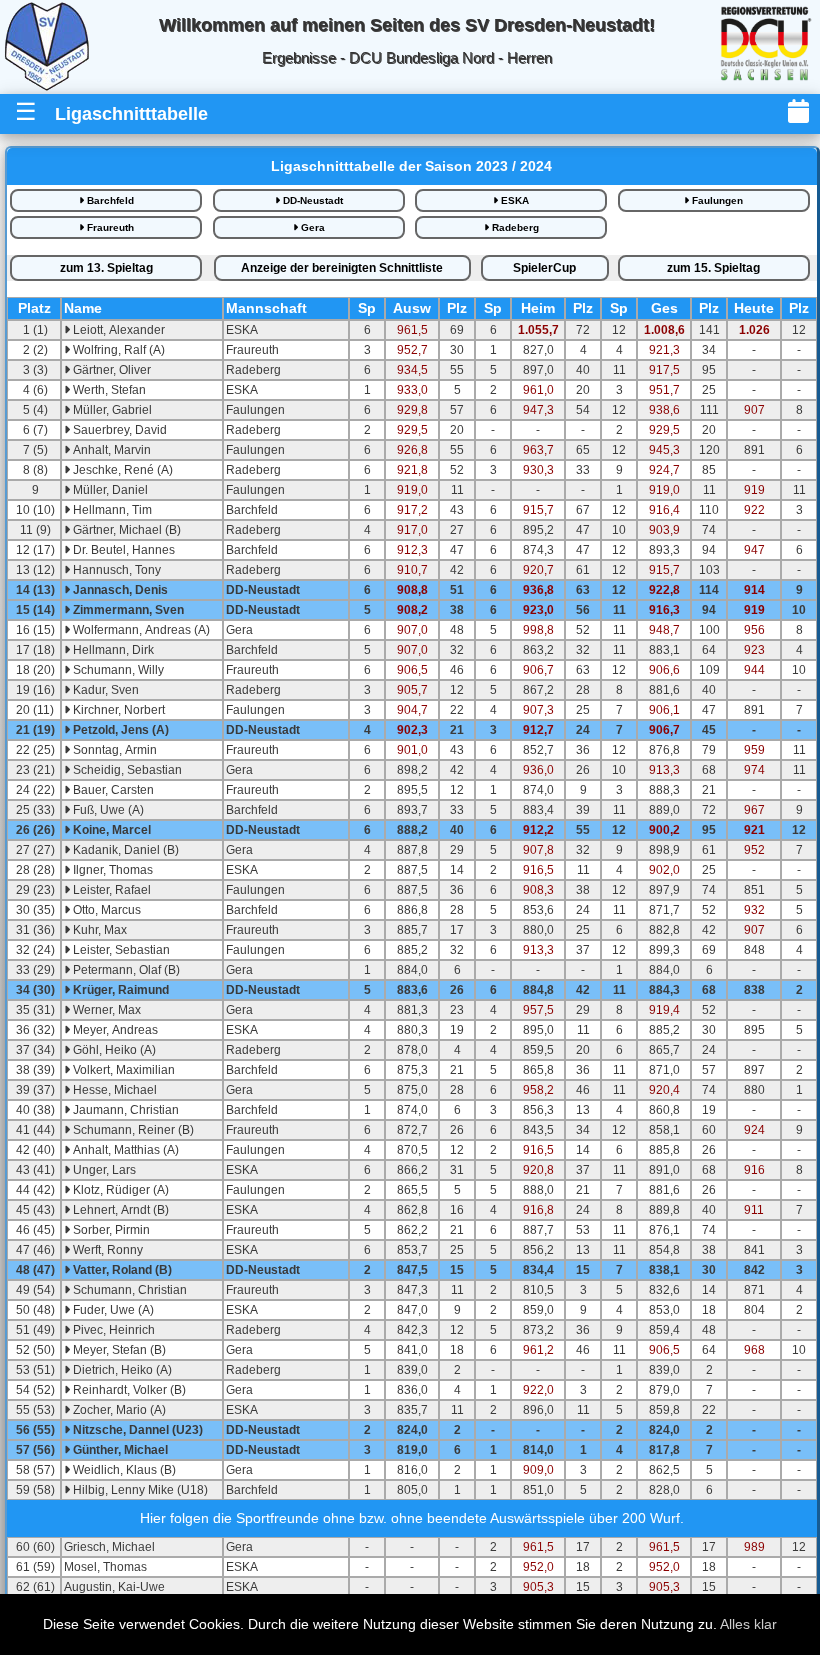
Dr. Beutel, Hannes (122, 550)
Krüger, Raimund (119, 990)
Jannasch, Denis (119, 590)
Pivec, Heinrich (112, 1330)
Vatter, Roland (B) (121, 1270)
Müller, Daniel (109, 490)
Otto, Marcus (105, 910)
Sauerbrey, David (118, 430)
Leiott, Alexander (117, 330)
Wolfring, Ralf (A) (117, 350)
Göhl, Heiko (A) (113, 1050)
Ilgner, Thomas (111, 870)
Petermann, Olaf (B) (125, 970)
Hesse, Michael (113, 1090)
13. (106, 268)
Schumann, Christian (128, 1290)
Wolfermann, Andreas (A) (140, 630)
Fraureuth (109, 227)
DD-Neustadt (311, 200)
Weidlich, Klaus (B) (123, 1470)
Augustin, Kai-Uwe (114, 1587)
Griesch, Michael (109, 1547)
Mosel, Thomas (105, 1567)
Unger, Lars (103, 1170)
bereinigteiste (342, 268)
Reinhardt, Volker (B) (128, 1390)
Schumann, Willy (117, 670)
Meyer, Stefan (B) (118, 1350)
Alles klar (748, 1624)
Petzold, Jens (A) (119, 730)
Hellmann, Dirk (112, 650)
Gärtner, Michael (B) (125, 530)
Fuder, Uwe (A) (112, 1310)
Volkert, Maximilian (122, 1070)
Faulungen (716, 200)
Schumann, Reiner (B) (132, 1130)
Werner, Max (105, 1010)
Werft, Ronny (106, 1250)
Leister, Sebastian (120, 950)
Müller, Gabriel (111, 410)
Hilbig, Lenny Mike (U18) (139, 1490)
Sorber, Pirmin (110, 1230)
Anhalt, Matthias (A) (124, 1150)
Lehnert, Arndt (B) (119, 1210)
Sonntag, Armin (113, 750)
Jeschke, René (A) (121, 470)
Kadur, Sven (104, 690)
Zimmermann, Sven (127, 610)
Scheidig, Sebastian (126, 770)
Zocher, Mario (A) (118, 1410)
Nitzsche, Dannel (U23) (136, 1430)
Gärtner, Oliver (110, 370)
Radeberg (514, 227)
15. (713, 268)
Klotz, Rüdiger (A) (119, 1190)
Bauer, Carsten (112, 790)
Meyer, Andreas (114, 1030)
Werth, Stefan (108, 390)
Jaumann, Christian (124, 1110)
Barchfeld (109, 200)
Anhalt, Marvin (110, 450)
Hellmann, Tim (111, 510)
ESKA (513, 200)
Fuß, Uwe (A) (107, 810)
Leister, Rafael (110, 890)
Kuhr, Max (98, 930)
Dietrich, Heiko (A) (121, 1370)
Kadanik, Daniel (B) (124, 850)
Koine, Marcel (110, 830)
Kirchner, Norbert (117, 710)
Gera (311, 227)
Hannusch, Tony (115, 570)
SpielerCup (544, 268)
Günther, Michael (119, 1450)
